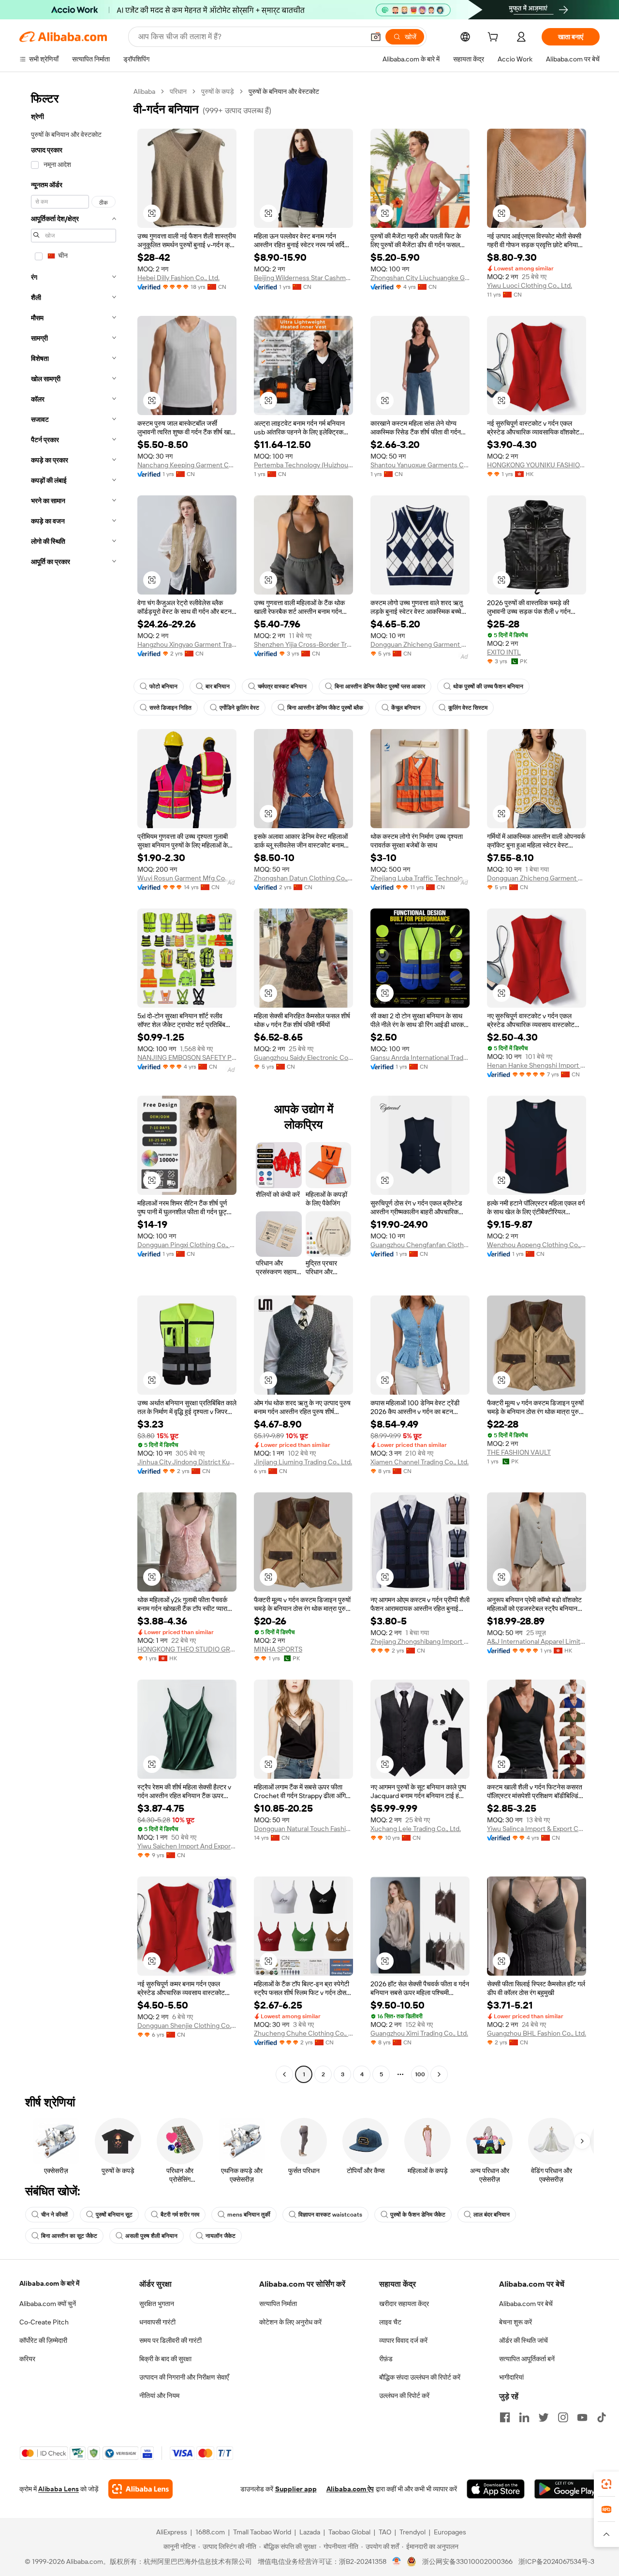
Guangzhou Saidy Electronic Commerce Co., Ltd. (303, 1057)
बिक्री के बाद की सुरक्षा (165, 2359)
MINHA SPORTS (278, 1649)
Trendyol (413, 2532)
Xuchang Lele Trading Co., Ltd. (416, 1829)
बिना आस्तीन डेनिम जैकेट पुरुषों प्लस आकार (380, 686)
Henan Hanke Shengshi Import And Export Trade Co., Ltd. (537, 1065)
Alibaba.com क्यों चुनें (48, 2304)
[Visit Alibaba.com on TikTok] (602, 2417)
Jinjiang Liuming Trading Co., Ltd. (303, 1462)
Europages (450, 2532)
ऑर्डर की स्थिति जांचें (523, 2340)
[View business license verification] (397, 2561)
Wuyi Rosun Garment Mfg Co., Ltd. (187, 878)
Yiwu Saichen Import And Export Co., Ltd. (187, 1846)
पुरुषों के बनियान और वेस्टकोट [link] (284, 91)
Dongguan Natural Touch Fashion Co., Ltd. (303, 1829)
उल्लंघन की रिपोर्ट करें (404, 2396)
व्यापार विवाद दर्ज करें (403, 2340)
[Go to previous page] (284, 2074)
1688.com (210, 2532)
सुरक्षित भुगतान (157, 2304)
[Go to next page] (439, 2074)
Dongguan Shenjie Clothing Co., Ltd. (187, 2025)
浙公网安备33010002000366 (467, 2561)
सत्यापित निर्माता (278, 2304)
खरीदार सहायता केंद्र (404, 2304)
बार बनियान (218, 686)
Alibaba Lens (59, 2489)
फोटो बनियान (163, 686)
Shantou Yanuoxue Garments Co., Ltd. (420, 465)
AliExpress (172, 2532)
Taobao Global (349, 2532)
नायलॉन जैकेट (221, 2236)
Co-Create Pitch (44, 2322)
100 (420, 2074)
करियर (27, 2359)
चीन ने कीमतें (54, 2215)
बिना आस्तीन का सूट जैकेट (69, 2236)
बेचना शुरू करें (516, 2322)
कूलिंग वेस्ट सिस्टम (468, 708)
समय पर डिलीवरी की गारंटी (170, 2340)
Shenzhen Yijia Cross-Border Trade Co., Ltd (303, 644)
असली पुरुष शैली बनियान (151, 2236)
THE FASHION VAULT (519, 1452)
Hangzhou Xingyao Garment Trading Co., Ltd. (187, 644)
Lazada (310, 2532)
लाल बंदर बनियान (492, 2215)
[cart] (495, 38)
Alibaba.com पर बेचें (526, 2304)
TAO (385, 2532)
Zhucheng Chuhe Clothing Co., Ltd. (303, 2033)
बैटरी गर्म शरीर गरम (180, 2215)
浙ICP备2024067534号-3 (556, 2561)
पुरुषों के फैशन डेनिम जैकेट (418, 2215)
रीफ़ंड (386, 2359)
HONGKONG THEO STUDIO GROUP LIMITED (187, 1649)
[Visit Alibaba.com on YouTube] (582, 2417)
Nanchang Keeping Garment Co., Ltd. (187, 465)
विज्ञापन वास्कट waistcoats (330, 2215)
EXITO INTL (504, 652)
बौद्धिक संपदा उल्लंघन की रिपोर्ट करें (420, 2377)
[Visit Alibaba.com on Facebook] (505, 2417)
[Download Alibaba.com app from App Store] (496, 2489)
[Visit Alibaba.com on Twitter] (544, 2417)
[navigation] (74, 1084)
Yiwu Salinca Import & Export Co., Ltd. (537, 1829)
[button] (376, 37)
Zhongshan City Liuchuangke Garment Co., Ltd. (420, 278)
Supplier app (296, 2489)
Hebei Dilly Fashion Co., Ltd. (178, 278)
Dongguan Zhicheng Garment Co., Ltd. (420, 644)
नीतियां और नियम (159, 2396)
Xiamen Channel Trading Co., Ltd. (420, 1462)
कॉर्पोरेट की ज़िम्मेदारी (43, 2340)
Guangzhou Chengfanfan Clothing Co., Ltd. (420, 1245)
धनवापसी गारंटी (157, 2322)
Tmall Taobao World (262, 2532)
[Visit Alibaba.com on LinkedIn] (524, 2417)
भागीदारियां (511, 2377)
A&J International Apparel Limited (537, 1641)
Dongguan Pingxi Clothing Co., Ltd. (187, 1245)
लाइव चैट (390, 2322)
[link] (606, 2484)
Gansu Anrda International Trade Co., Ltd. (420, 1057)
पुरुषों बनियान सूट (114, 2215)
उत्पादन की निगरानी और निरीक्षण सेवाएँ (184, 2377)
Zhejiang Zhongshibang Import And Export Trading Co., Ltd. (420, 1641)
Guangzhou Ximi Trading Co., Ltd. (419, 2033)
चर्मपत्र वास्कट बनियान (282, 686)
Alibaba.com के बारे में (49, 2283)
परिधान (178, 91)
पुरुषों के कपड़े (218, 91)
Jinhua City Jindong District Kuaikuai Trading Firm (187, 1462)
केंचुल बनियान (406, 708)
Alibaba (144, 91)
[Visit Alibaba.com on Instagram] (563, 2417)
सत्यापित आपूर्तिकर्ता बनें (527, 2359)
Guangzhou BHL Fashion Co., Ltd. (537, 2033)
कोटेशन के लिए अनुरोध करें (290, 2322)
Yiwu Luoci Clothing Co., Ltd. (530, 285)
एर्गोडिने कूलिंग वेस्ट (239, 708)
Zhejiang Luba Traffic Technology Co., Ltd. (420, 878)
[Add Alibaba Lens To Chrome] (140, 2489)
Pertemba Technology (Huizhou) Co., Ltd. (303, 465)
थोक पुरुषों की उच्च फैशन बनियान (488, 686)
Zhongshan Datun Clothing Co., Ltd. (303, 878)
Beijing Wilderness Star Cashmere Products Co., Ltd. (303, 278)
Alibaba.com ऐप (350, 2489)
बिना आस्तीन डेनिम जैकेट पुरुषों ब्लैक (325, 708)
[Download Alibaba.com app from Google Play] (567, 2489)
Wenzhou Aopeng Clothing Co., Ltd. (537, 1245)
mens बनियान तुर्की (249, 2215)
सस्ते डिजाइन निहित (170, 708)
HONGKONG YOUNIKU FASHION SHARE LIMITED (537, 465)
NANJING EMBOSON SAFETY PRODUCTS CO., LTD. (187, 1057)
